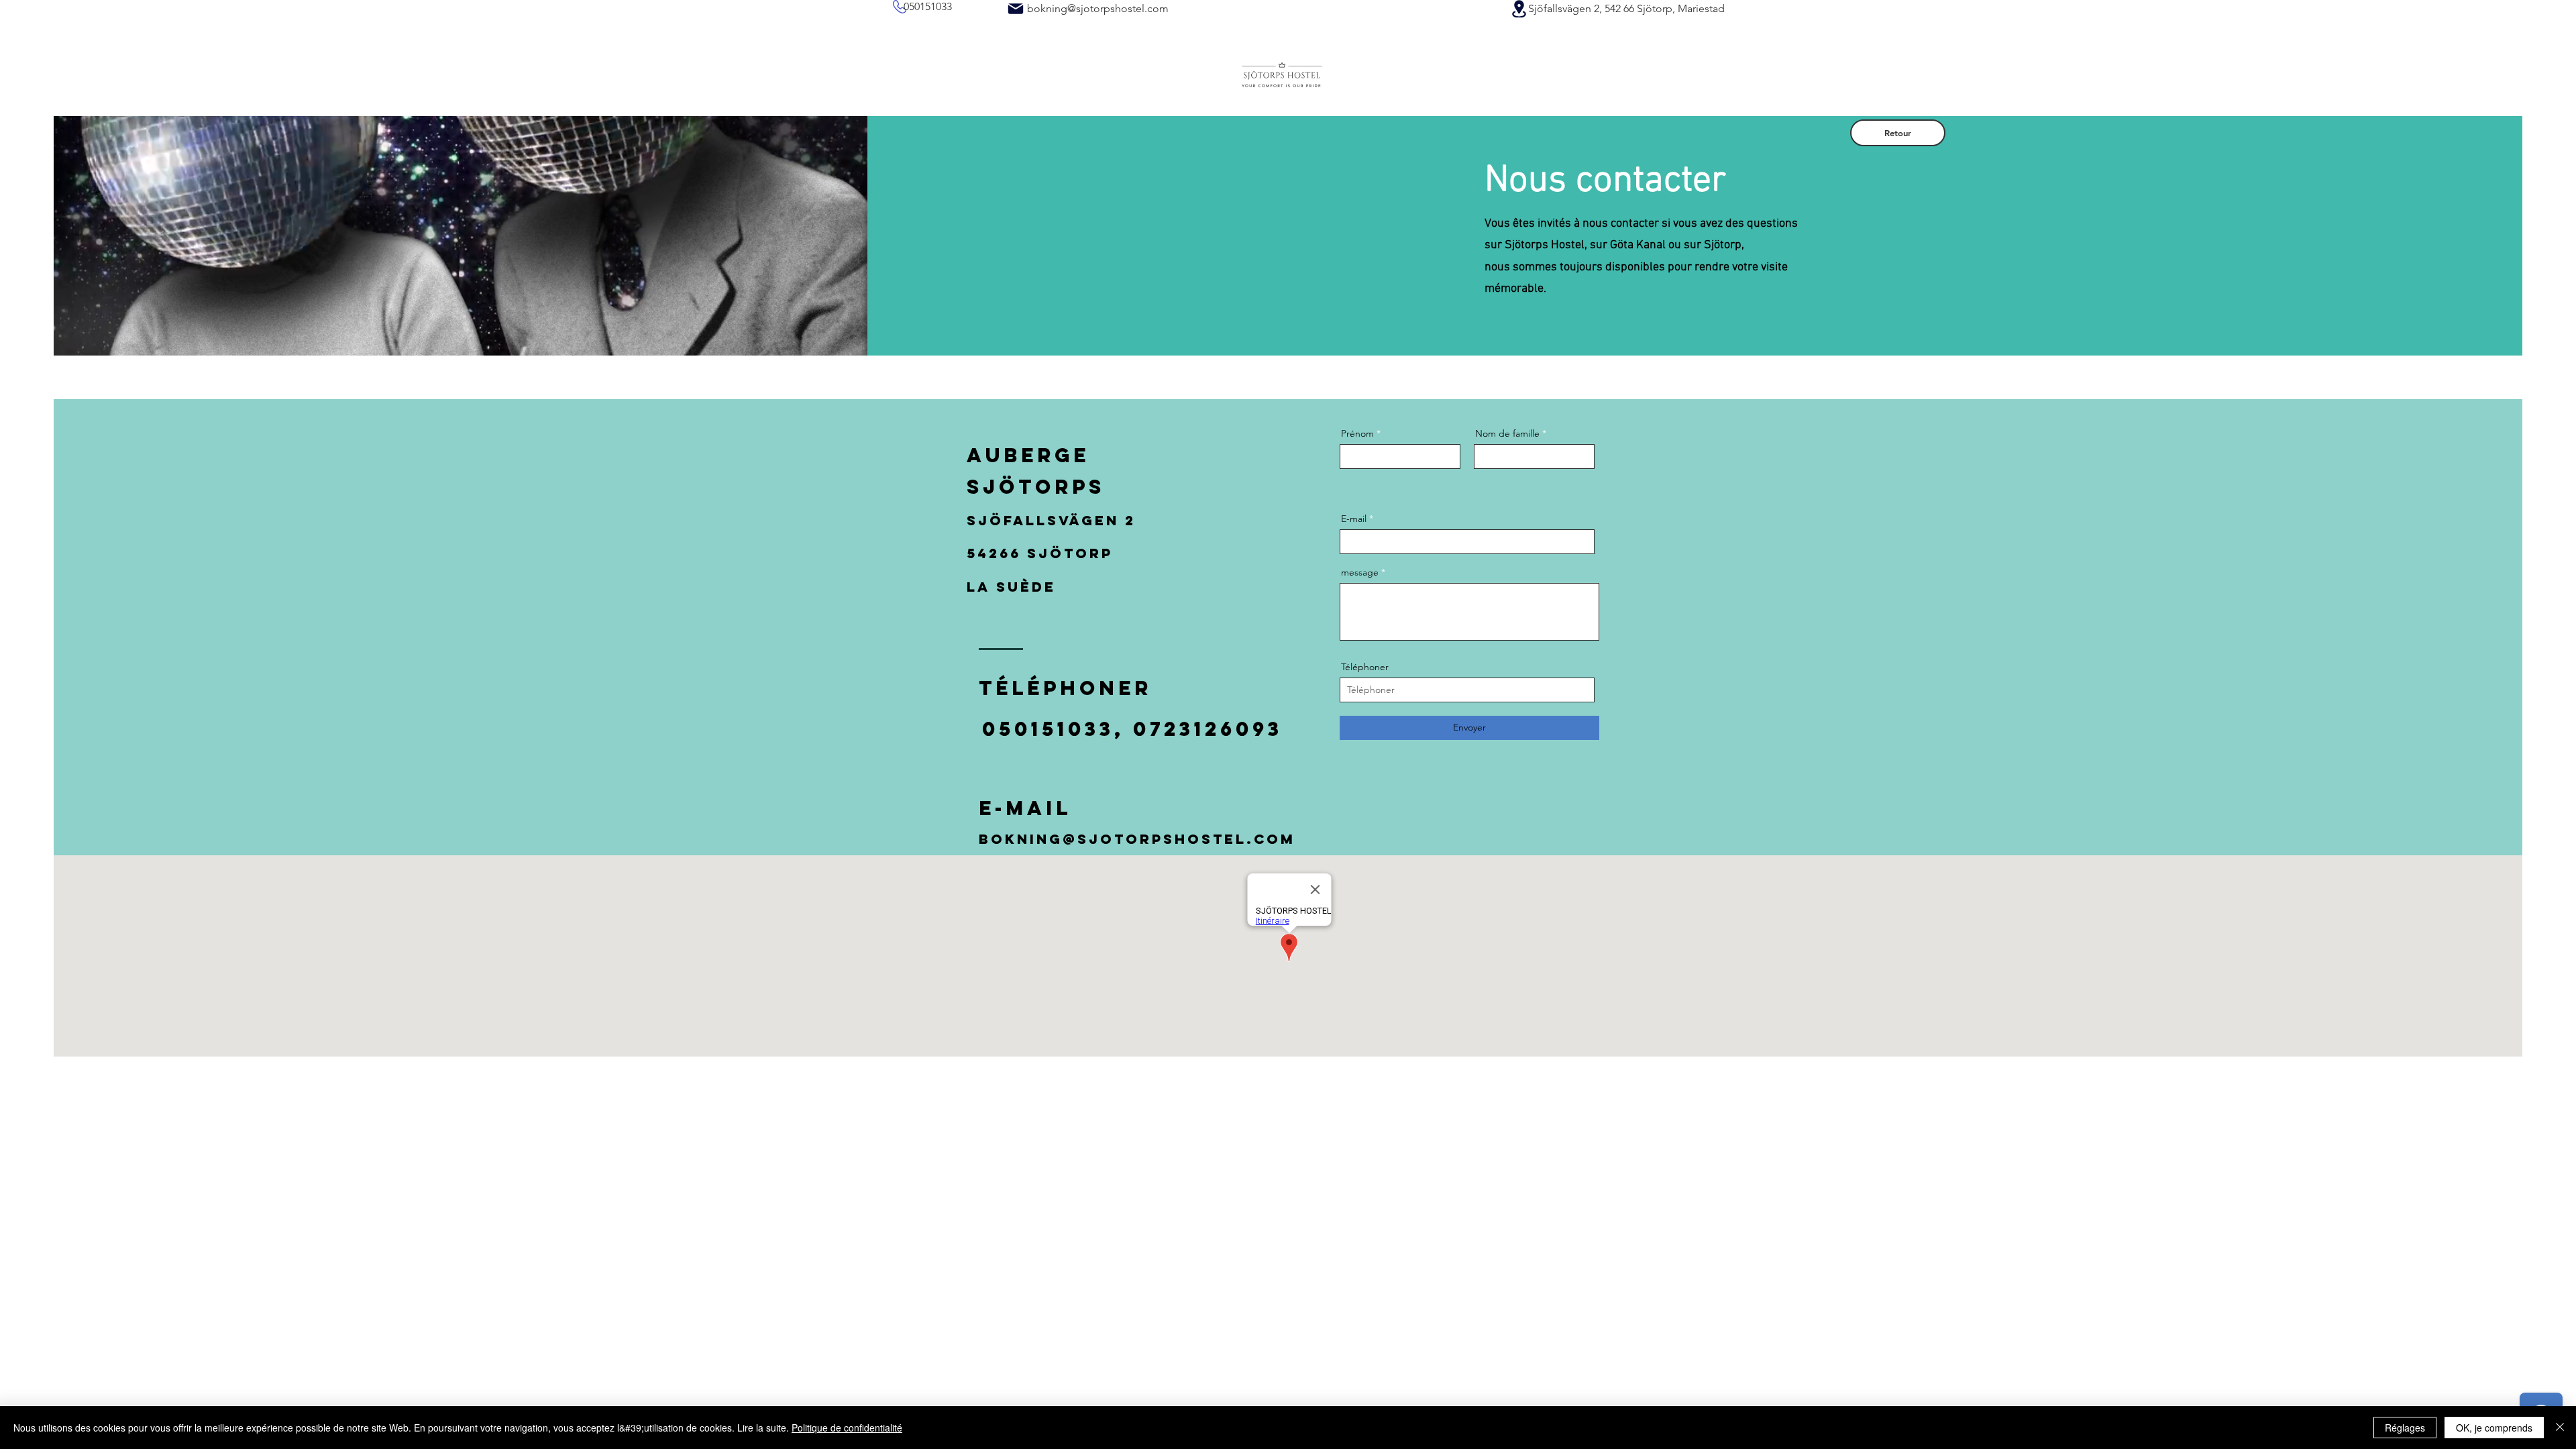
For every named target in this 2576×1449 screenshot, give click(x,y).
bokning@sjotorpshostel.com (1098, 8)
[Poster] (1016, 9)
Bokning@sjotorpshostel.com (1137, 839)
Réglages (2405, 1428)
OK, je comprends (2494, 1428)
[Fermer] (2560, 1428)
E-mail (1354, 519)
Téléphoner (1365, 667)
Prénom (1357, 433)
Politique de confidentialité (847, 1428)
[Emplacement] (1519, 9)
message (1360, 572)
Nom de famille (1507, 433)
